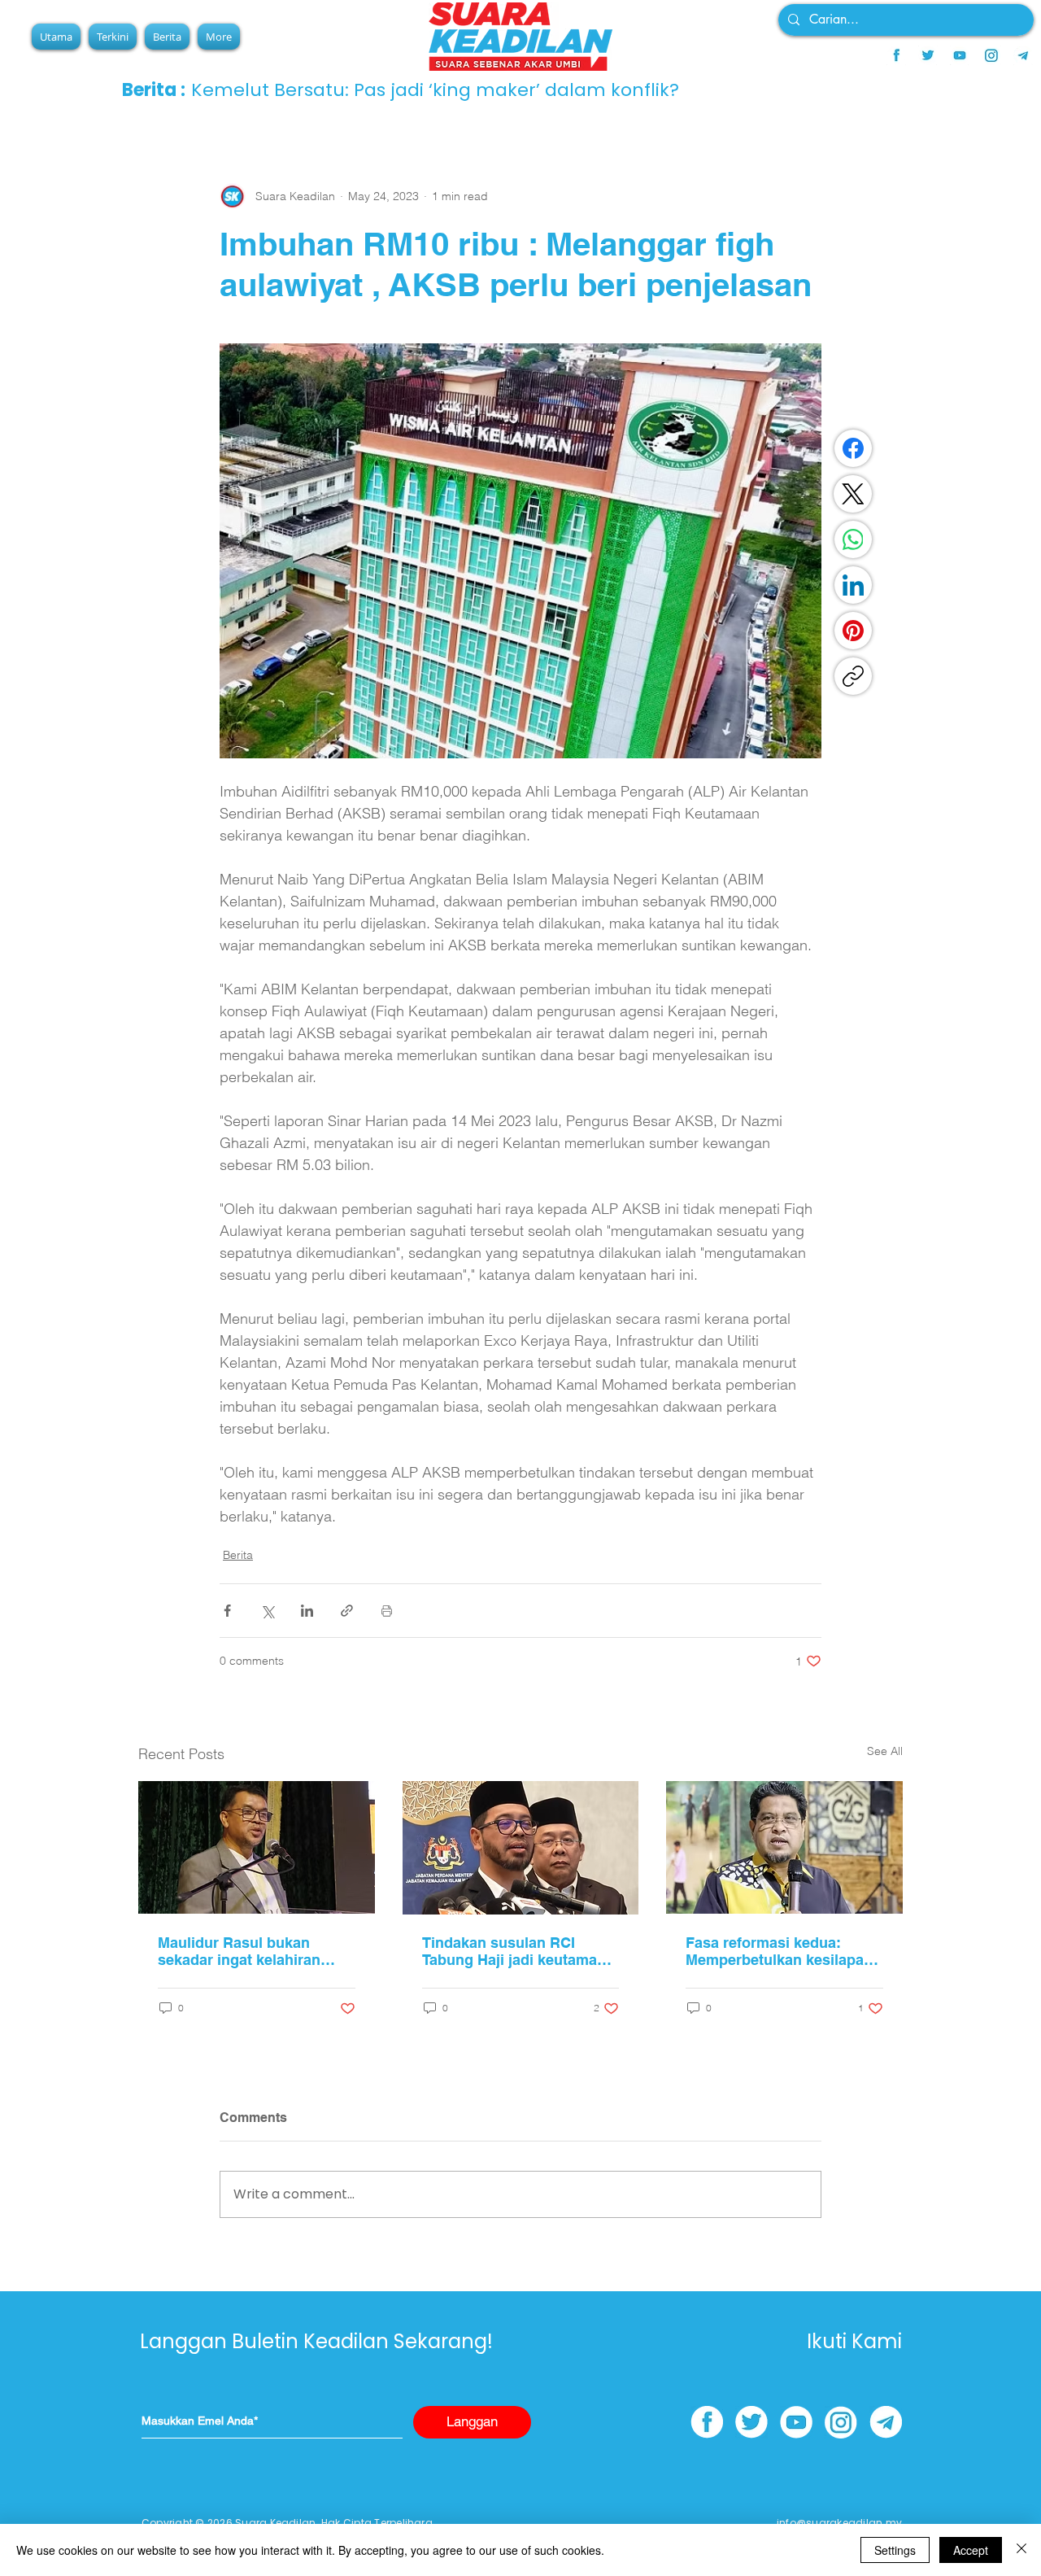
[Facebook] (853, 448)
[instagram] (991, 55)
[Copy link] (853, 676)
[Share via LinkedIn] (307, 1611)
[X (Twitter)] (853, 494)
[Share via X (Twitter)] (267, 1611)
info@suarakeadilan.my (839, 2523)
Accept (971, 2550)
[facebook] (896, 55)
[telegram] (1023, 55)
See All (885, 1751)
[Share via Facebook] (227, 1611)
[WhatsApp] (853, 539)
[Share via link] (347, 1611)
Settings (895, 2550)
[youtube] (960, 55)
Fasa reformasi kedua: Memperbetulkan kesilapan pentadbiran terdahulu (779, 1951)
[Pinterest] (853, 631)
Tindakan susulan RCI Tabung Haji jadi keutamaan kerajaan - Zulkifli (518, 1951)
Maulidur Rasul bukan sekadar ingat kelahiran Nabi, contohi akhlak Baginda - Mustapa (239, 1951)
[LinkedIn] (853, 585)
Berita (238, 1555)
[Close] (1021, 2550)
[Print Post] (387, 1611)
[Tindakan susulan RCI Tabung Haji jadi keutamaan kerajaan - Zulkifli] (521, 1848)
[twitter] (928, 55)
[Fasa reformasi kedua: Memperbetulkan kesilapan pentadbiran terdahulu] (784, 1847)
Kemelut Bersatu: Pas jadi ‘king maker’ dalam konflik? (435, 90)
